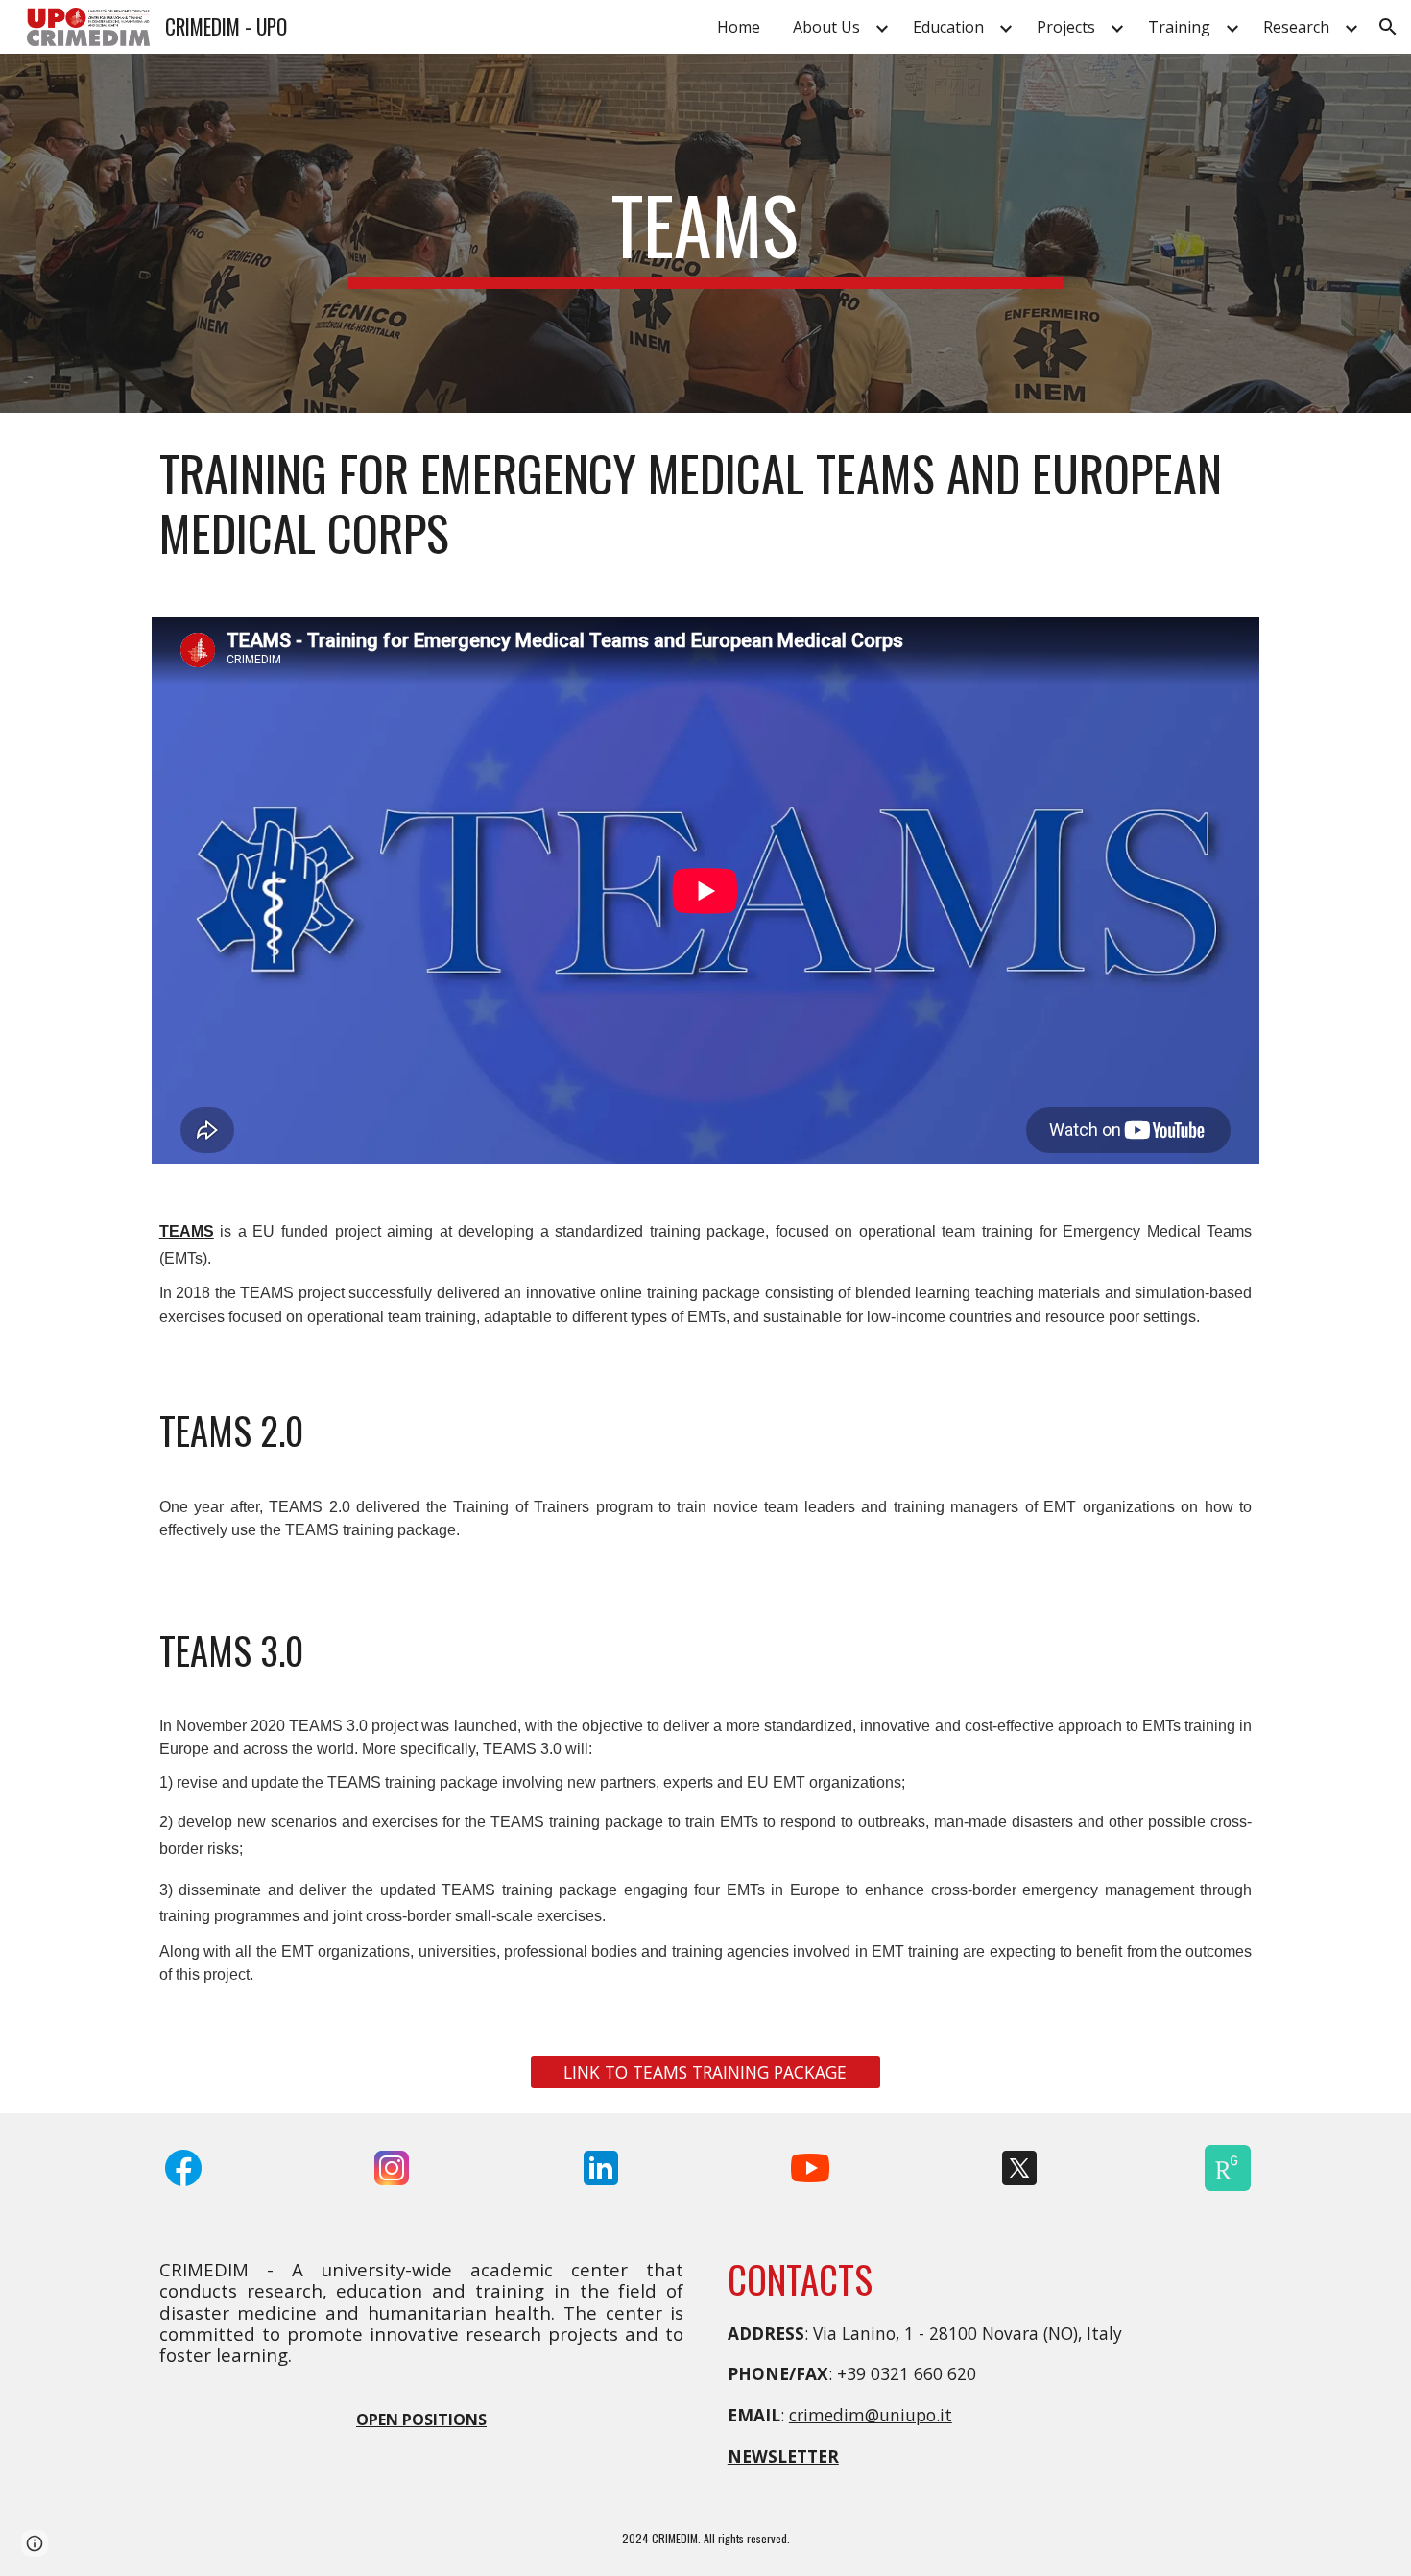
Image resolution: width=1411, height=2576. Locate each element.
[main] (705, 233)
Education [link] (948, 27)
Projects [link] (1066, 27)
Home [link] (739, 27)
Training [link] (1179, 27)
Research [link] (1296, 27)
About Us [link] (826, 27)
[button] (1388, 27)
